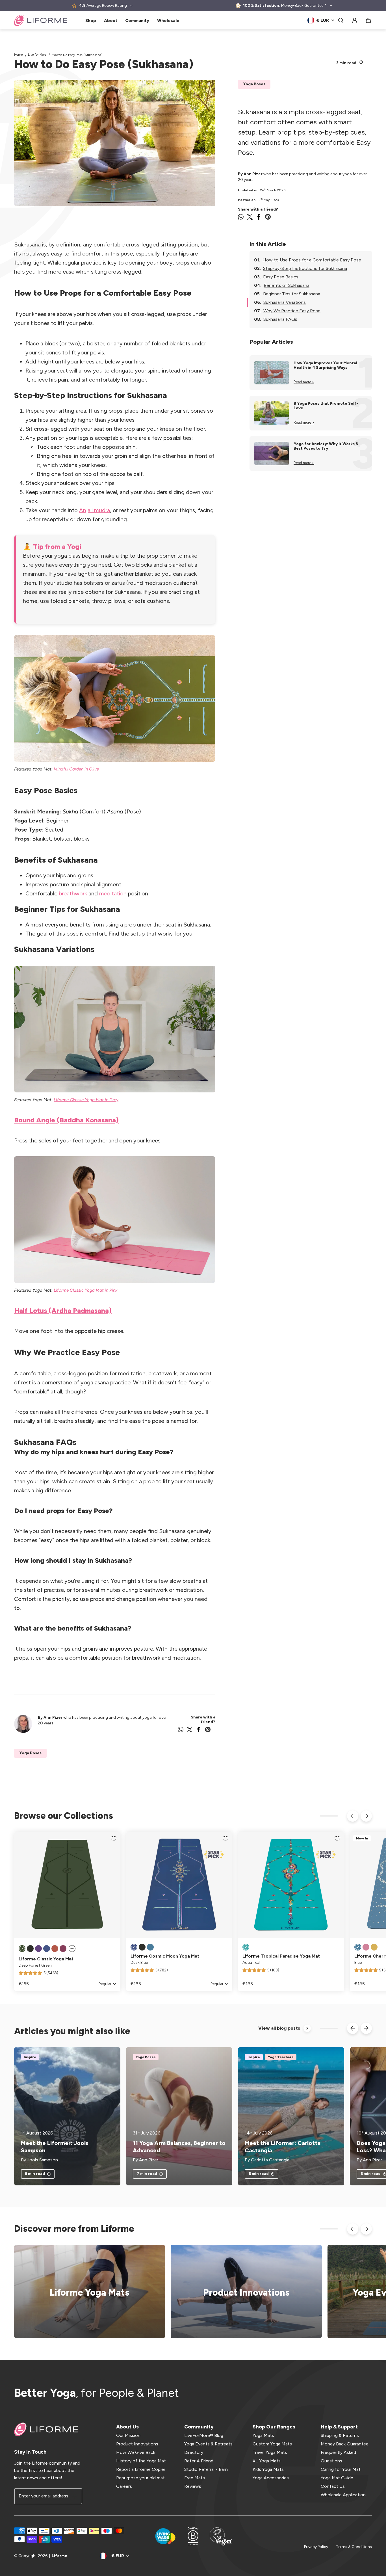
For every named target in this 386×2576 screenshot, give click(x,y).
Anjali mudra (95, 510)
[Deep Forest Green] (22, 1949)
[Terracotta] (55, 1949)
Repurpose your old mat (140, 2478)
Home (19, 55)
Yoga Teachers (281, 2057)
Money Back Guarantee (345, 2444)
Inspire (30, 2057)
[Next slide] (366, 1816)
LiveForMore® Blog (204, 2435)
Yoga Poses (254, 84)
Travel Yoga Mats (270, 2452)
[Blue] (150, 1947)
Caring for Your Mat (341, 2469)
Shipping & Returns (340, 2435)
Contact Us (333, 2486)
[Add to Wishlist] (114, 1839)
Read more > (304, 382)
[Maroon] (63, 1949)
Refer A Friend (199, 2461)
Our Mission (128, 2435)
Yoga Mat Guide (337, 2478)
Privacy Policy (316, 2547)
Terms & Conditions (354, 2547)
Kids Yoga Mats (268, 2469)
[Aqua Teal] (246, 1947)
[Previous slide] (353, 1816)
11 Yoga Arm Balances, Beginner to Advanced (179, 2147)
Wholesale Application (343, 2495)
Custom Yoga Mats (272, 2444)
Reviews (193, 2486)
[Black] (30, 1949)
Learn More (243, 2292)
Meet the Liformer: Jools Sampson (55, 2147)
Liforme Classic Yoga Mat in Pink (85, 1290)
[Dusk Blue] (47, 1949)
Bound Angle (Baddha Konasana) (66, 1120)
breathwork (73, 893)
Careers (124, 2486)
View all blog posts (279, 2028)
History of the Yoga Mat (141, 2461)
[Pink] (366, 1947)
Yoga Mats (263, 2435)
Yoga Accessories (271, 2478)
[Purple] (38, 1949)
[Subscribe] (74, 2496)
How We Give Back (136, 2452)
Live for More (37, 55)
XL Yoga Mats (267, 2461)
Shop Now (86, 2292)
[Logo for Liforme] (41, 20)
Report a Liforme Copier (141, 2469)
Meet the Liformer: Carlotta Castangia (283, 2147)
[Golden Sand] (374, 1947)
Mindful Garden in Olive (76, 769)
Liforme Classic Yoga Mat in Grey (86, 1100)
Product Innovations (137, 2444)
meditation (113, 893)
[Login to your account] (355, 20)
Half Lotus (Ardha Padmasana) (63, 1310)
